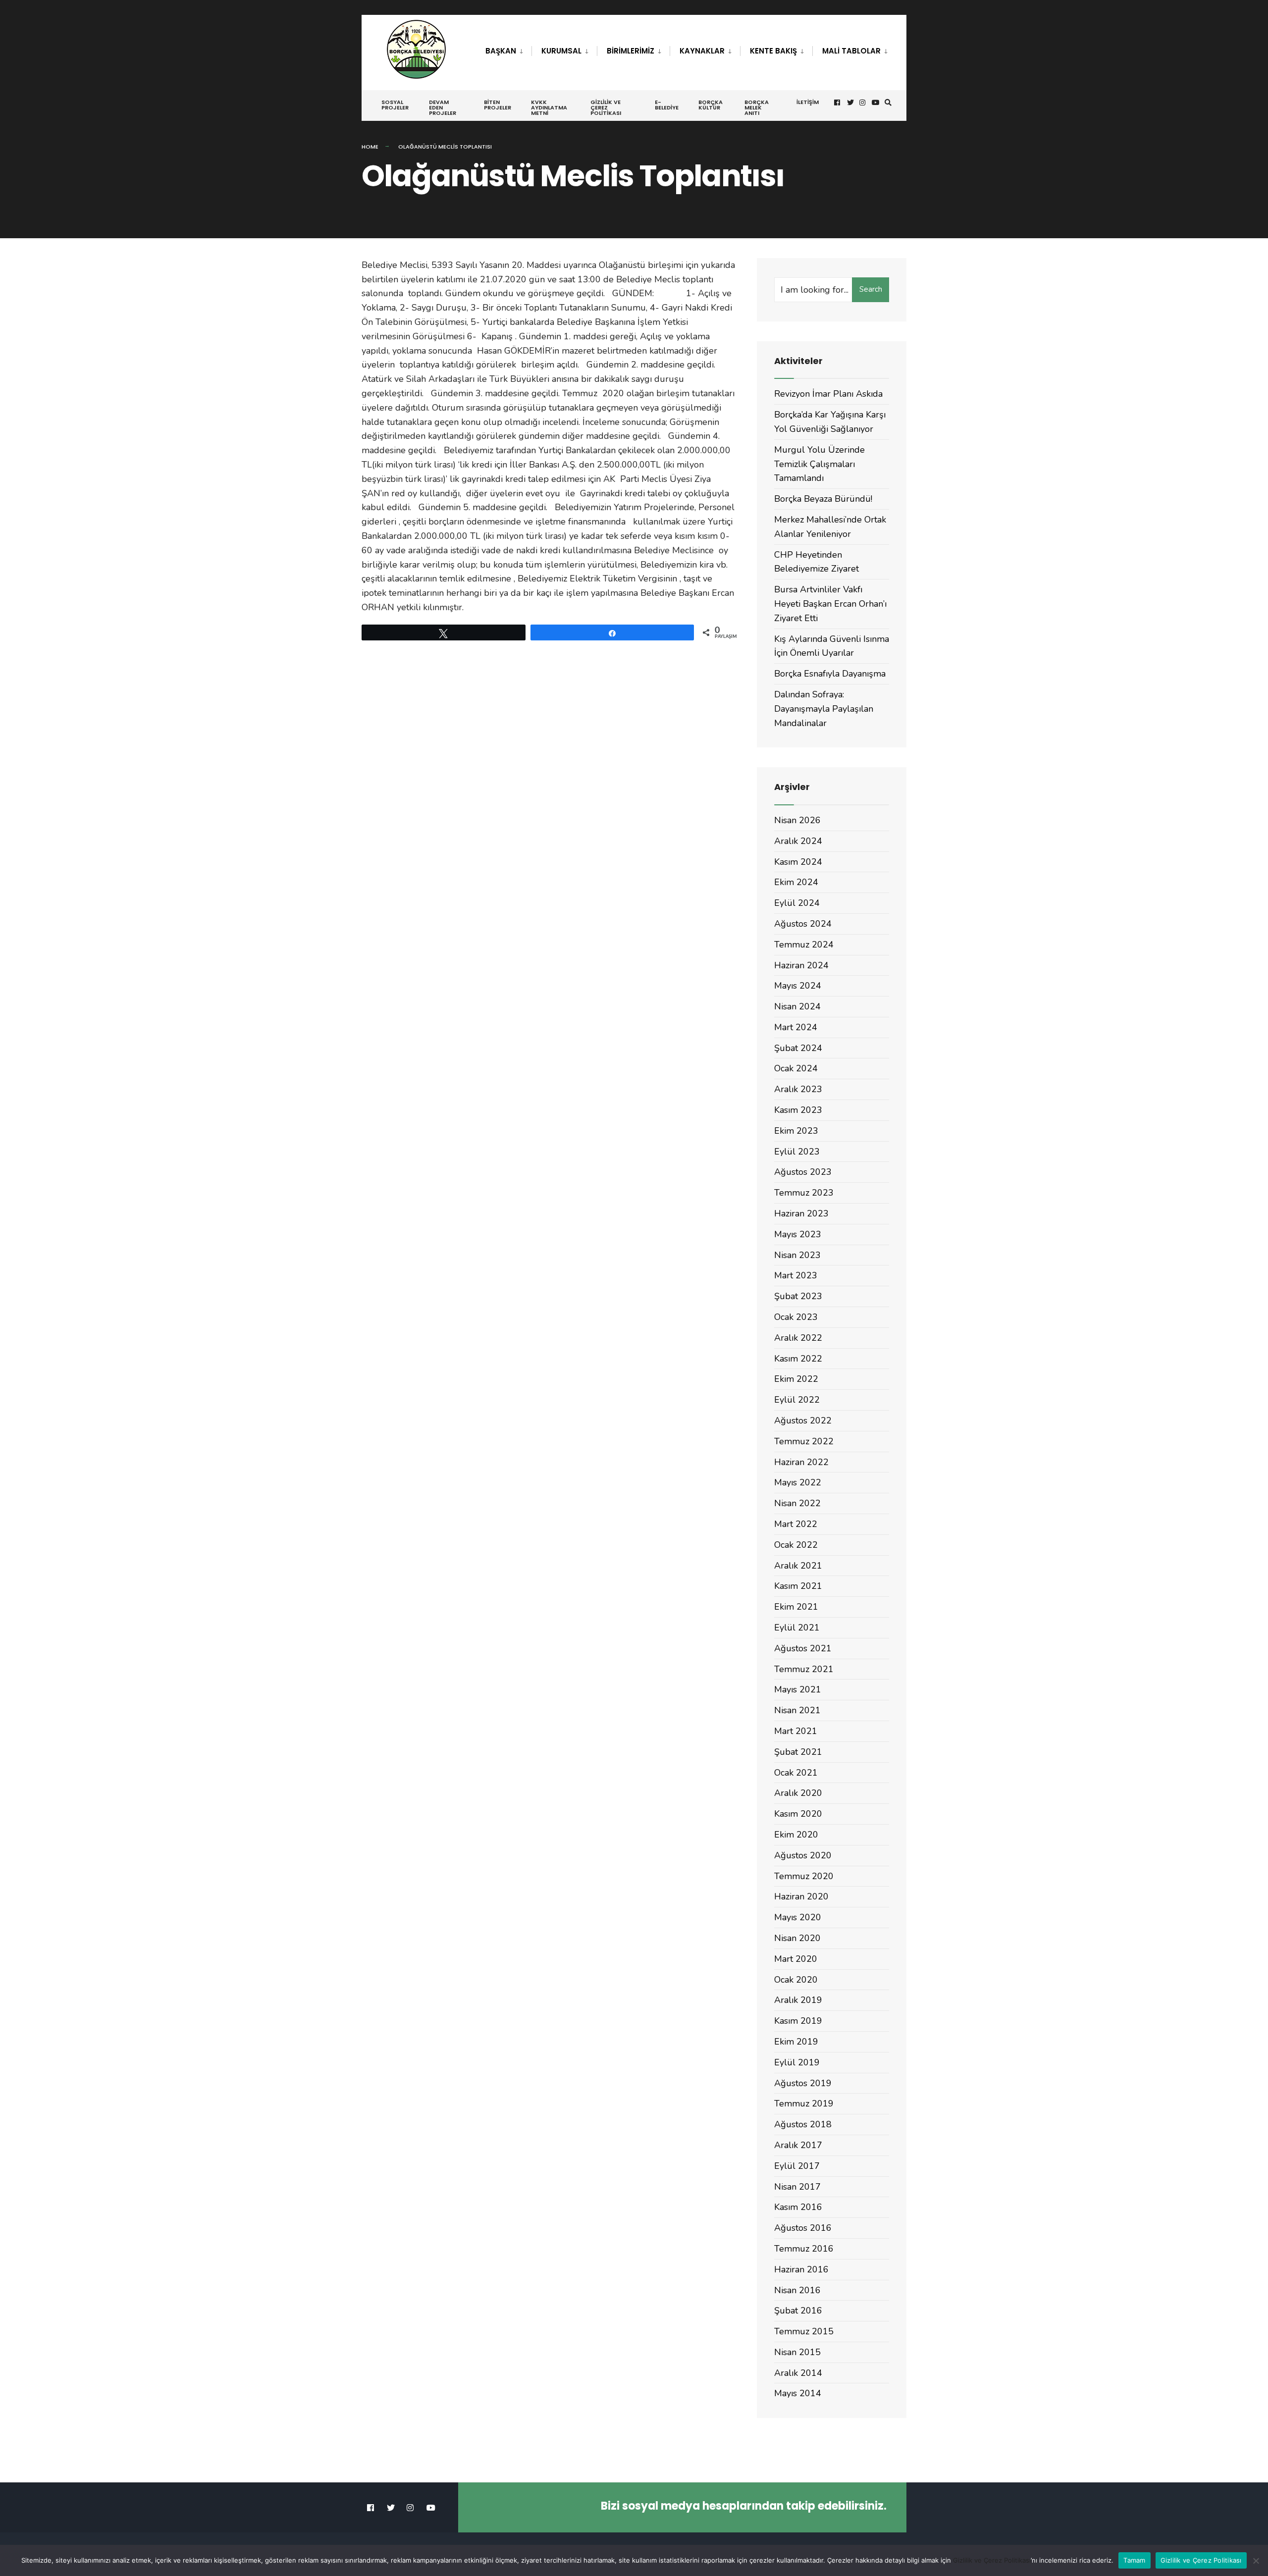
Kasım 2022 (798, 1359)
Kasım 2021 (798, 1586)
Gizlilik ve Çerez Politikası (606, 107)
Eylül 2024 (797, 903)
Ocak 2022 (796, 1545)
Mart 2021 (796, 1731)
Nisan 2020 (797, 1938)
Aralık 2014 (798, 2373)
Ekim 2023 (796, 1131)
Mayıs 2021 (798, 1689)
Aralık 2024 (798, 841)
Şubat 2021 (798, 1752)
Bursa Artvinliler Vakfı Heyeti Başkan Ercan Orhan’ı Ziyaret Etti (830, 604)
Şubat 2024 (798, 1048)
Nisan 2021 (797, 1710)
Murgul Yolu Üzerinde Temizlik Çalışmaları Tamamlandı (819, 464)
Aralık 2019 (798, 2000)
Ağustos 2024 (803, 924)
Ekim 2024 (796, 882)
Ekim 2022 (796, 1379)
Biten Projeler (498, 105)
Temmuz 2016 (804, 2249)
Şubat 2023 (798, 1296)
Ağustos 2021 (803, 1648)
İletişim (808, 102)
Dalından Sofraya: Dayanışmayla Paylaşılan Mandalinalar (824, 709)
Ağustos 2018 (803, 2124)
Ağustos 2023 (803, 1172)
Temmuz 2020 (804, 1876)
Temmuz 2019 (804, 2103)
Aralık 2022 (798, 1338)
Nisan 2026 (797, 820)
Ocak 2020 (796, 1980)
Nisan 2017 (797, 2187)
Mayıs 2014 (798, 2393)
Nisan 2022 (797, 1503)
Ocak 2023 (796, 1317)
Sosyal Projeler (395, 105)
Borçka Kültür (711, 105)
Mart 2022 (796, 1524)
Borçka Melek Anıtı (757, 107)
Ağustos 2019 (803, 2083)
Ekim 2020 (796, 1835)
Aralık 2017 (798, 2145)
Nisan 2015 (797, 2352)
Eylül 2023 (797, 1152)
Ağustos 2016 (803, 2228)
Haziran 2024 (801, 965)
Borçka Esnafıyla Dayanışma (830, 674)
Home (370, 147)
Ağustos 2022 (803, 1420)
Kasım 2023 (798, 1110)
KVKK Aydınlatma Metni (549, 107)
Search (871, 289)
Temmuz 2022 (804, 1441)
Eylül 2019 (797, 2062)
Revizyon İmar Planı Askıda (828, 394)
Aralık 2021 (798, 1566)
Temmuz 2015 (804, 2331)
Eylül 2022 (797, 1400)
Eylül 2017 (797, 2166)
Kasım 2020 (798, 1814)
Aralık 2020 (798, 1793)
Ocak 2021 (796, 1773)
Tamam (1134, 2560)
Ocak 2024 (796, 1068)
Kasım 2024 (798, 862)
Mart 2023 (796, 1275)
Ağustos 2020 (803, 1855)
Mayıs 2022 (798, 1482)
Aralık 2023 (798, 1089)
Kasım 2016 (798, 2207)
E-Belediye (667, 105)
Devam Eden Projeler (443, 107)
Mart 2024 (796, 1027)
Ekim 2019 (796, 2042)
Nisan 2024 (797, 1006)
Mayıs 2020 (798, 1917)
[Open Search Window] (888, 103)
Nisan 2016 (797, 2290)
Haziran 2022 (801, 1462)
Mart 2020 (796, 1959)
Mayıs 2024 (798, 986)
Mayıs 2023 (798, 1234)
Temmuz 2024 (804, 945)
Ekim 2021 (796, 1607)
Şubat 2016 (798, 2311)
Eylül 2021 (797, 1628)
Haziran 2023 (801, 1213)
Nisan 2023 (797, 1255)
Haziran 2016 (801, 2269)
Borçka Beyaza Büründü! (823, 499)
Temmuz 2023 (804, 1193)
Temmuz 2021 (804, 1669)
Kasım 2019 (798, 2021)
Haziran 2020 (801, 1896)
